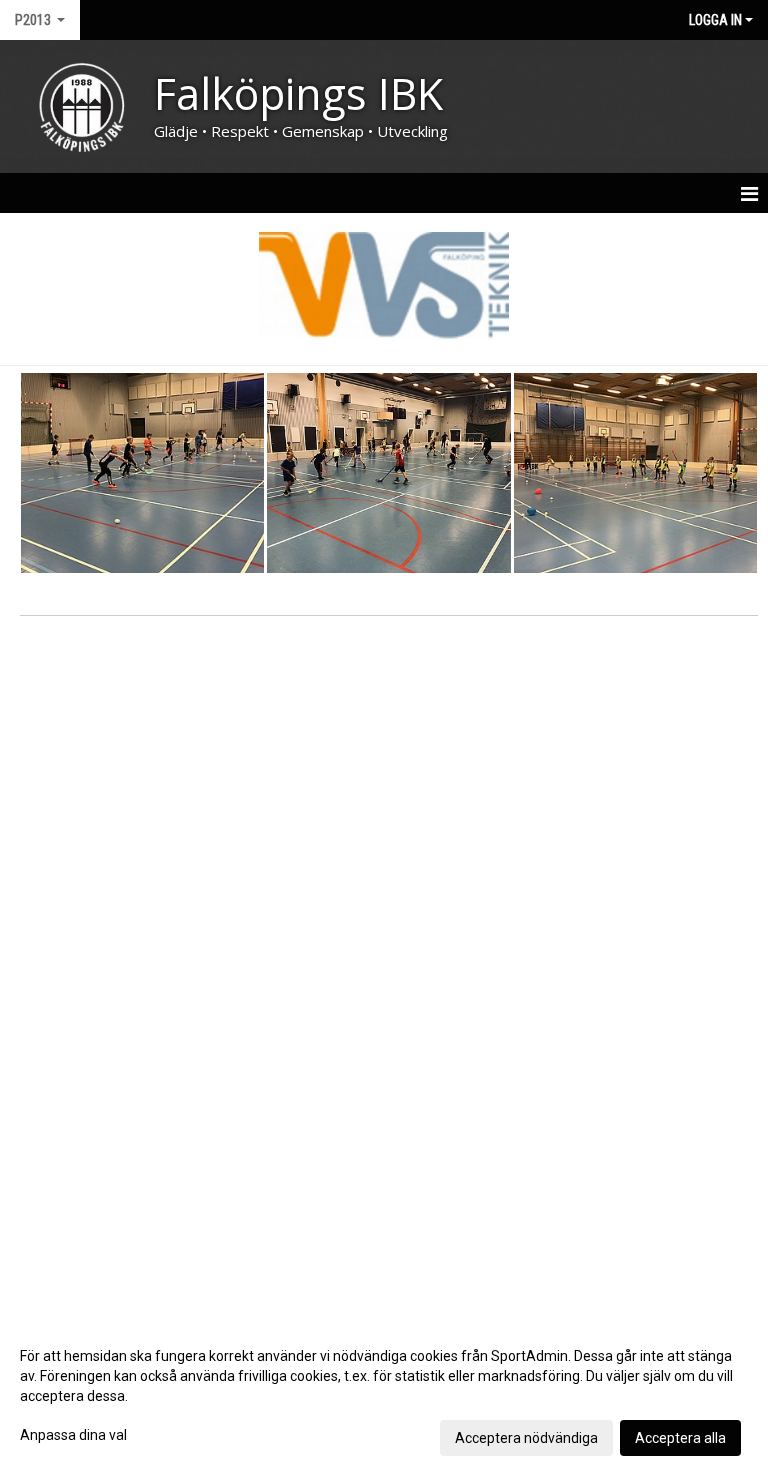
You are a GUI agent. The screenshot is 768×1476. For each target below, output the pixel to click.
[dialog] (384, 1396)
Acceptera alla (680, 1438)
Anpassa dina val (73, 1435)
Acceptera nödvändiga (526, 1438)
